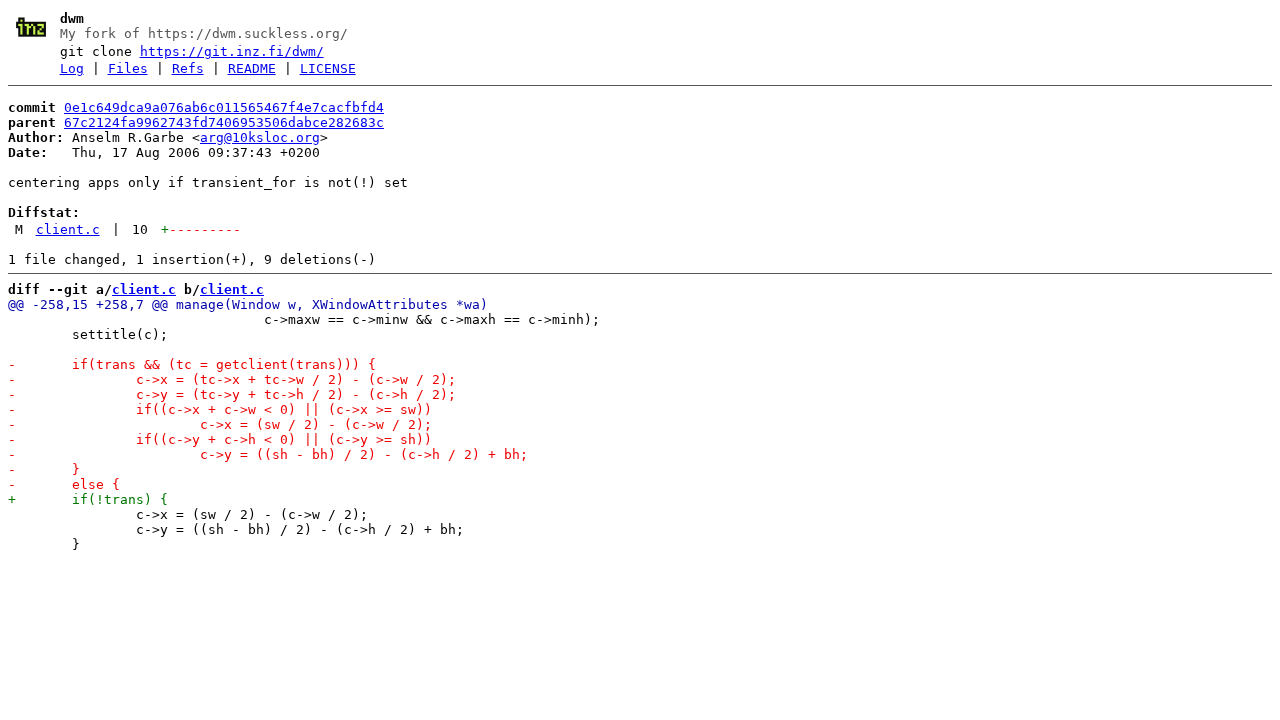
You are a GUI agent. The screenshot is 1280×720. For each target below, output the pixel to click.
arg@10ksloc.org (260, 137)
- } (44, 469)
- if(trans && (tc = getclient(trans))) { (192, 364)
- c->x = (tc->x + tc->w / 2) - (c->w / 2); (232, 379)
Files (128, 68)
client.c (68, 229)
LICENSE (328, 68)
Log (72, 68)
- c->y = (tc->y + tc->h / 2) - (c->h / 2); (232, 394)
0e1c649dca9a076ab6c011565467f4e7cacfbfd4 (224, 107)
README (252, 68)
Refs (188, 68)
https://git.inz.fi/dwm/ (232, 51)
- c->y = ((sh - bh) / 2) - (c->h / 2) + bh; (268, 454)
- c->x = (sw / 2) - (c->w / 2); (220, 424)
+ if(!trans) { (88, 499)
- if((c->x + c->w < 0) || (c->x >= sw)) (220, 409)
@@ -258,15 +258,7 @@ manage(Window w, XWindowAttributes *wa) (248, 304)
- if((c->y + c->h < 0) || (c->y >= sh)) (220, 439)
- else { (64, 484)
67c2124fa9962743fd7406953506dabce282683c (224, 122)
